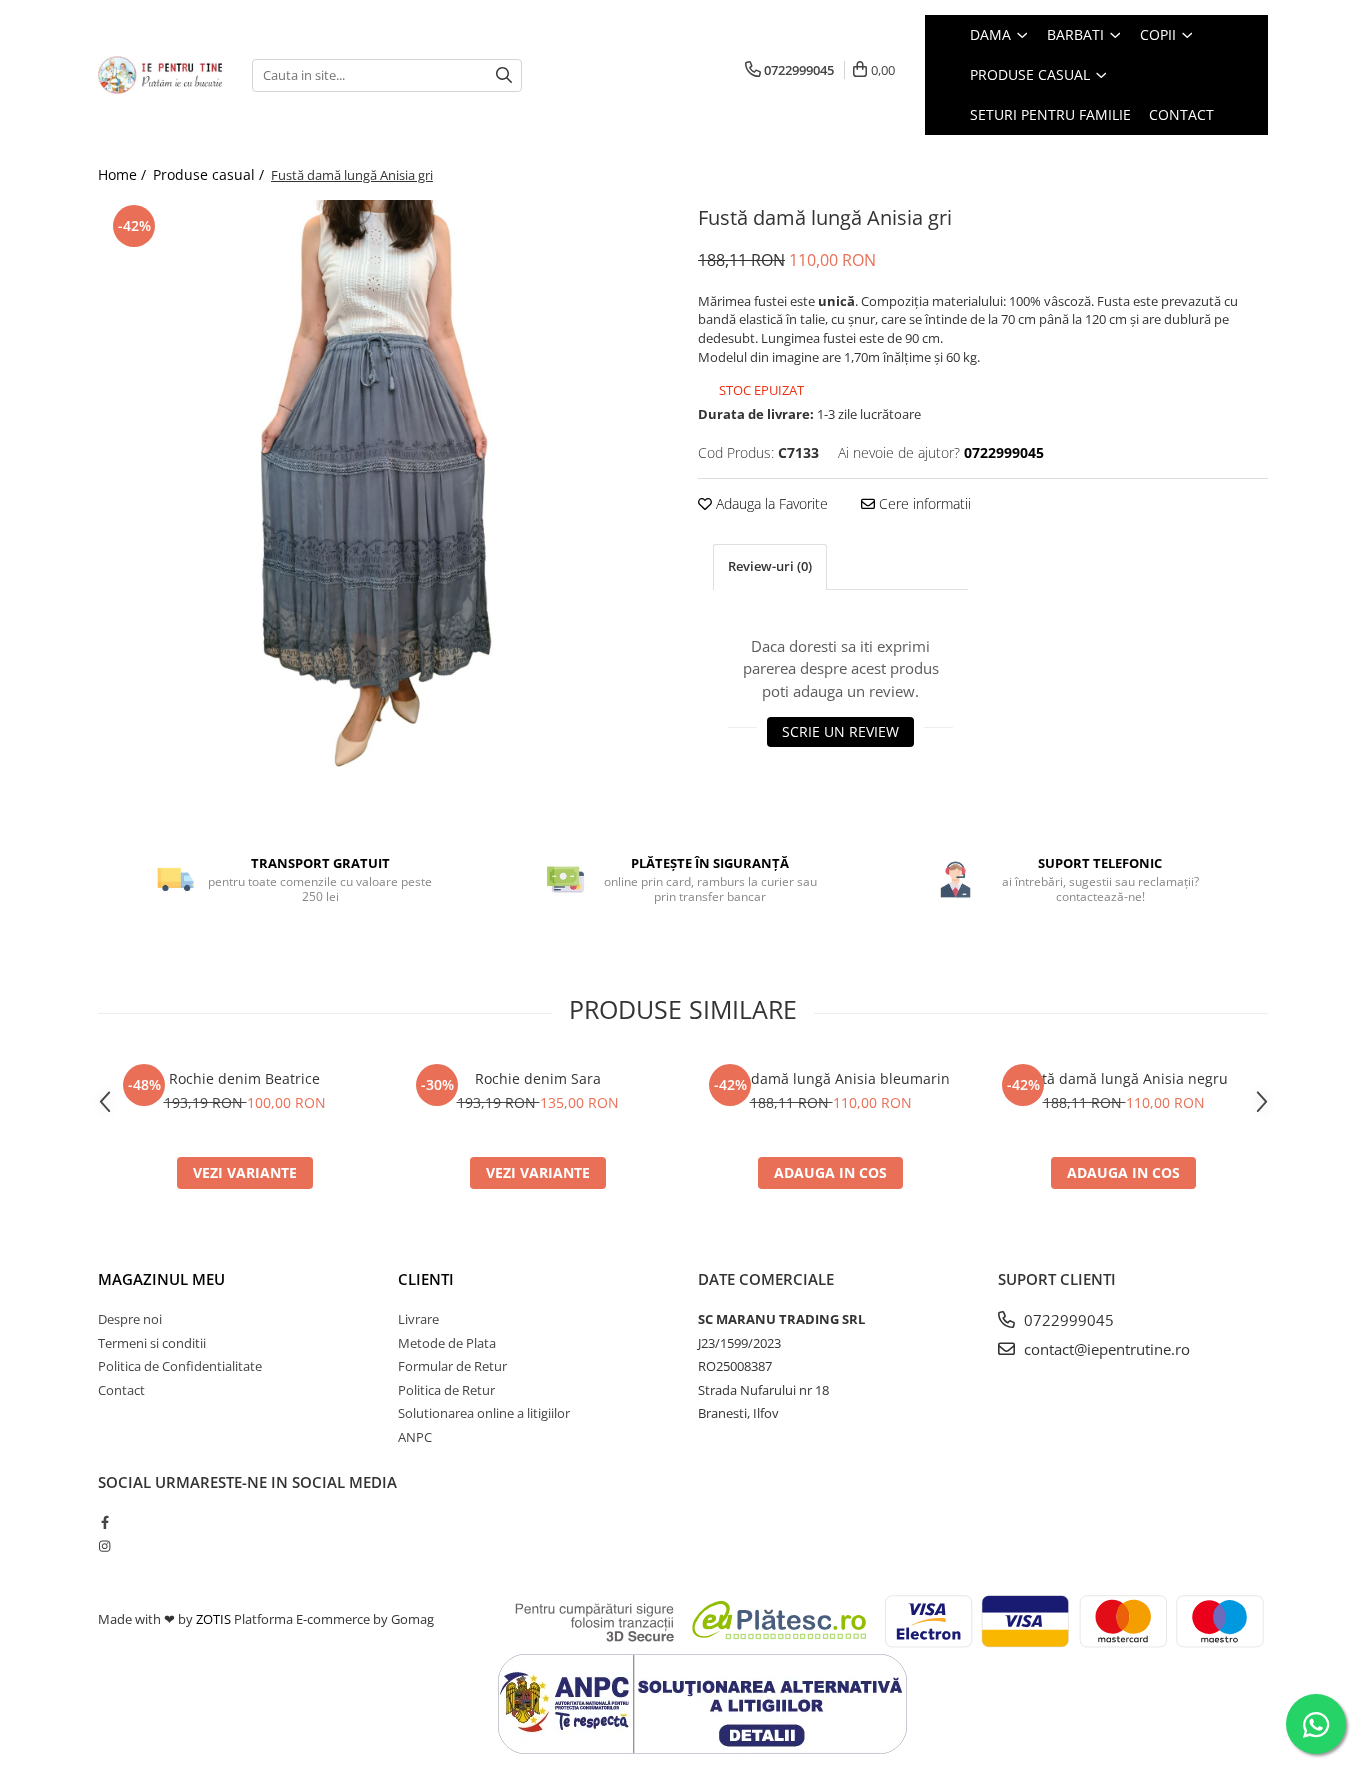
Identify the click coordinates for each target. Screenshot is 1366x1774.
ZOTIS (213, 1619)
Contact (121, 1390)
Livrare (418, 1319)
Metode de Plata (447, 1343)
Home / (124, 174)
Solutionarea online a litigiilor (484, 1413)
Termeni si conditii (152, 1343)
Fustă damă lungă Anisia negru (1123, 1078)
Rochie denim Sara (538, 1078)
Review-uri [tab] (770, 566)
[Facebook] (104, 1522)
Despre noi (130, 1319)
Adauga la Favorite (770, 503)
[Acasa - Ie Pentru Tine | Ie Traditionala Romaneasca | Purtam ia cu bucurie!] (160, 75)
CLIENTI (426, 1279)
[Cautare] (504, 75)
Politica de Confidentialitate (180, 1366)
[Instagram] (104, 1546)
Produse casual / (210, 174)
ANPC (415, 1437)
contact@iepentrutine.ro (1105, 1349)
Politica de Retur (446, 1390)
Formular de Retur (452, 1366)
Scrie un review (840, 731)
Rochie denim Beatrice (244, 1078)
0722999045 (1067, 1320)
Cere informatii (923, 503)
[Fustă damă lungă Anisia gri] (383, 485)
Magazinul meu (161, 1279)
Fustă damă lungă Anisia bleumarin (830, 1078)
